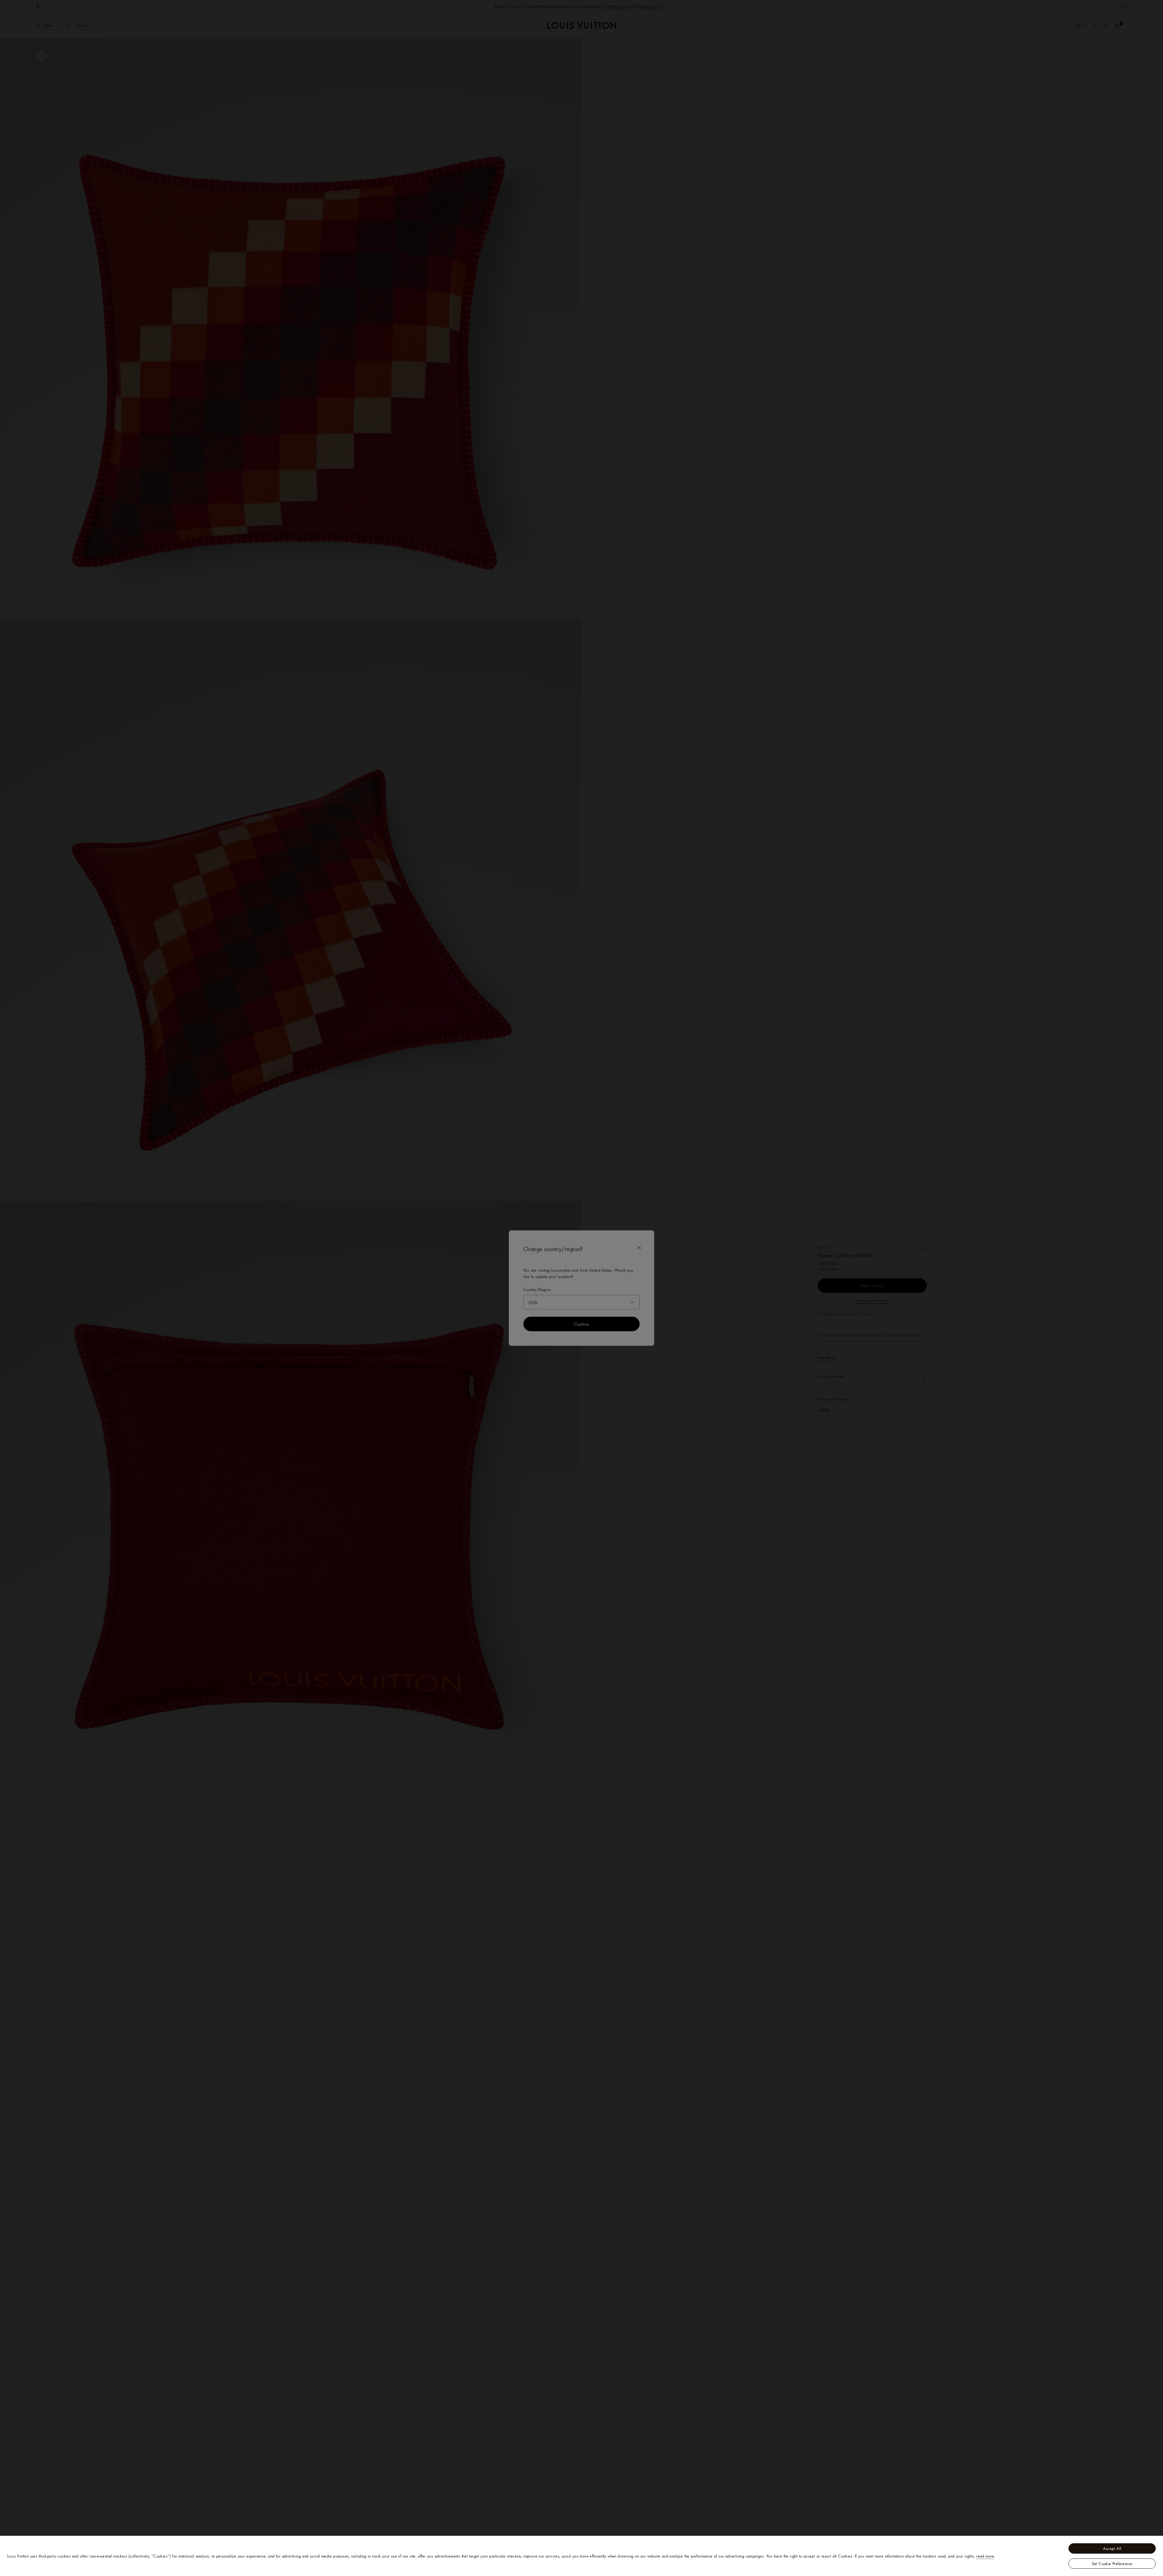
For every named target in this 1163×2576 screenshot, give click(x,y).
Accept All (1112, 2548)
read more (985, 2556)
